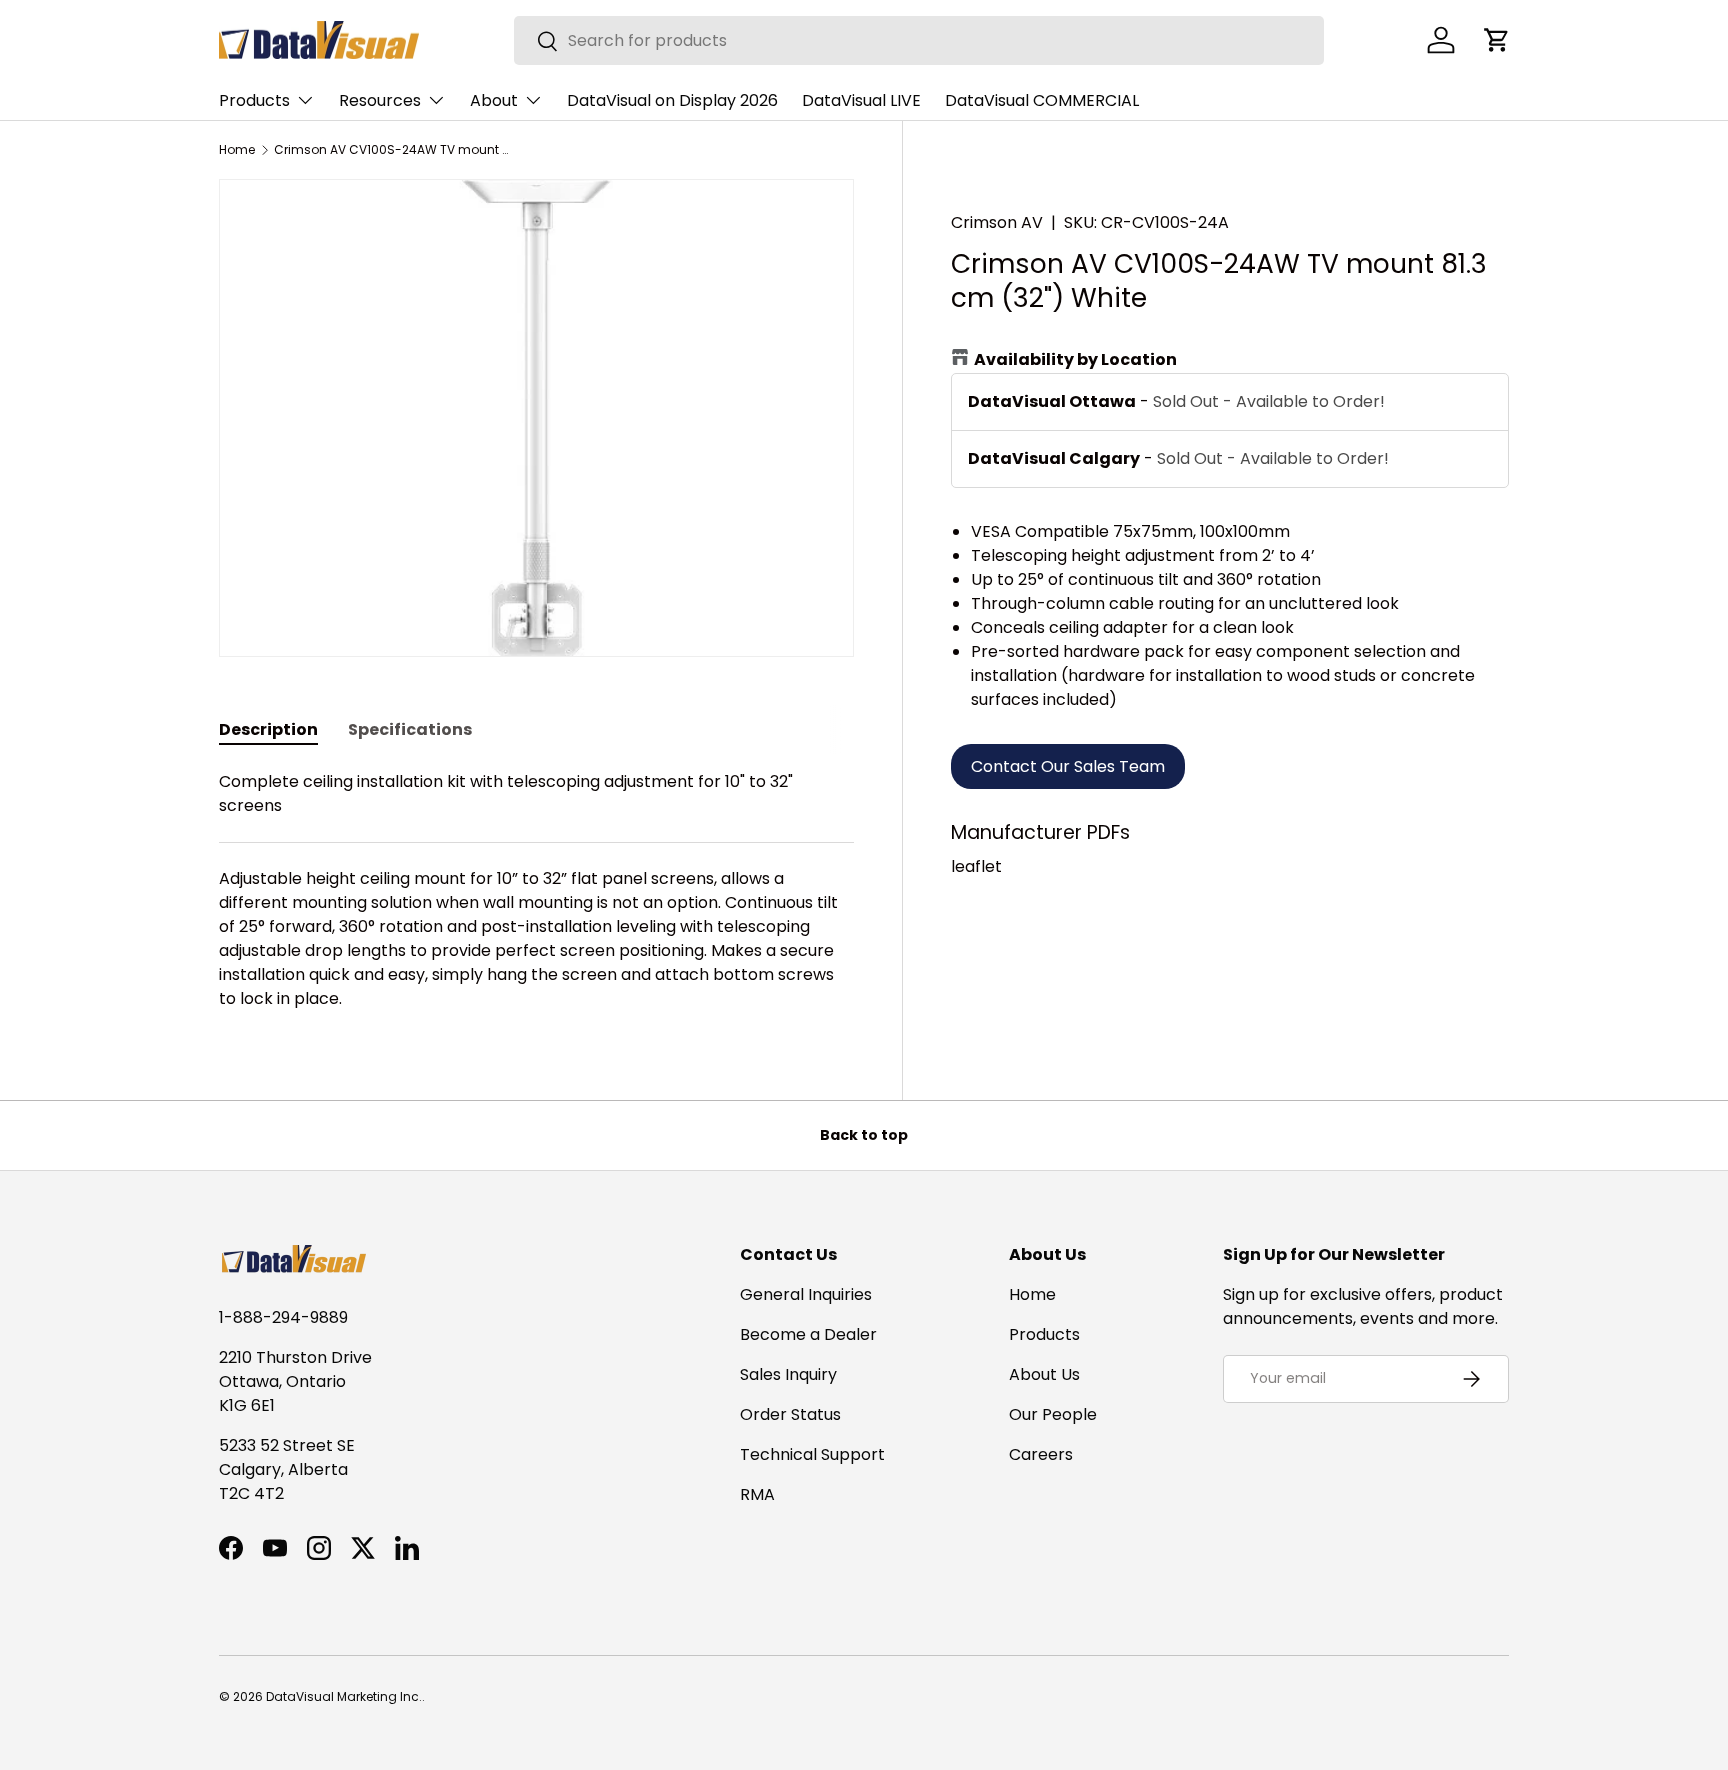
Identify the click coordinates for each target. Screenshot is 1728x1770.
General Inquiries (806, 1294)
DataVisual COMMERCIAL (1042, 100)
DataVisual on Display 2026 (672, 100)
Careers (1041, 1454)
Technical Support (812, 1454)
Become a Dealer (808, 1334)
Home (237, 150)
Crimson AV (997, 222)
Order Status (790, 1414)
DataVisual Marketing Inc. (344, 1696)
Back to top (864, 1135)
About (494, 100)
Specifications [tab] (410, 729)
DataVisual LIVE (861, 100)
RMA (757, 1494)
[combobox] (919, 40)
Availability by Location (1075, 359)
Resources (380, 100)
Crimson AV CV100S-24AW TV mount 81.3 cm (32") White (394, 150)
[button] (1497, 40)
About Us (1044, 1374)
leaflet (976, 866)
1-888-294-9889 (283, 1317)
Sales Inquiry (788, 1374)
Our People (1053, 1414)
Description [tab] (268, 729)
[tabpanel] (536, 890)
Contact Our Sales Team (1068, 766)
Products (254, 100)
